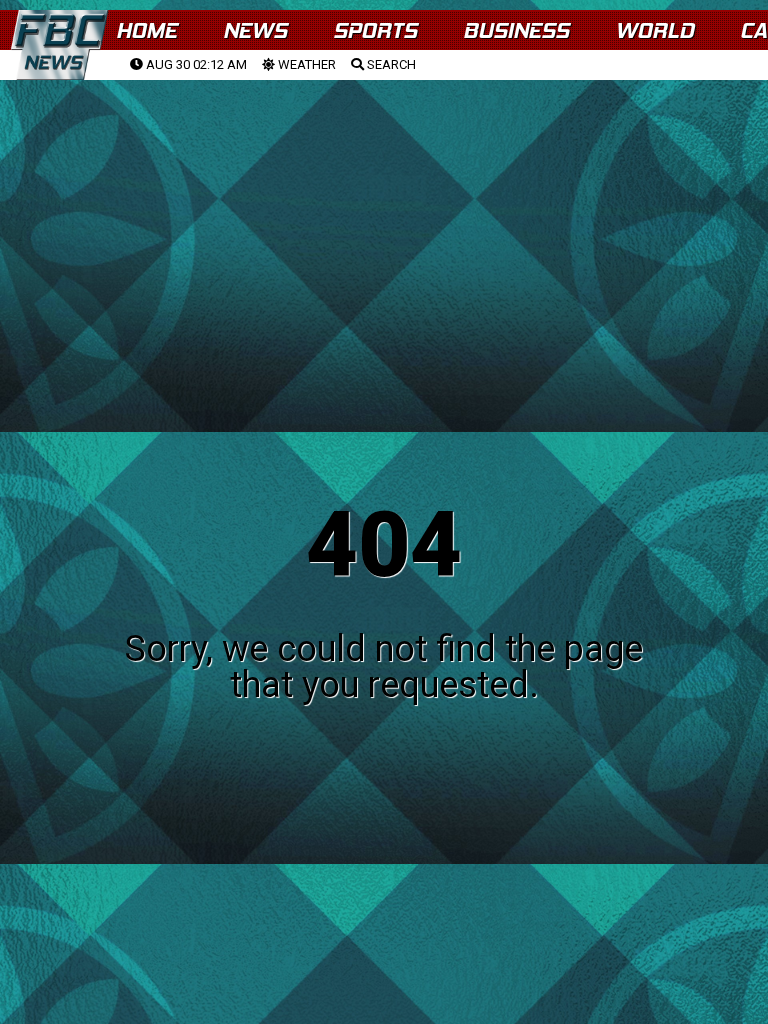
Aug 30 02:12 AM (195, 64)
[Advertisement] (384, 231)
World (654, 30)
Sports (375, 30)
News (255, 30)
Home (146, 30)
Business (516, 30)
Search (390, 64)
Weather (305, 64)
